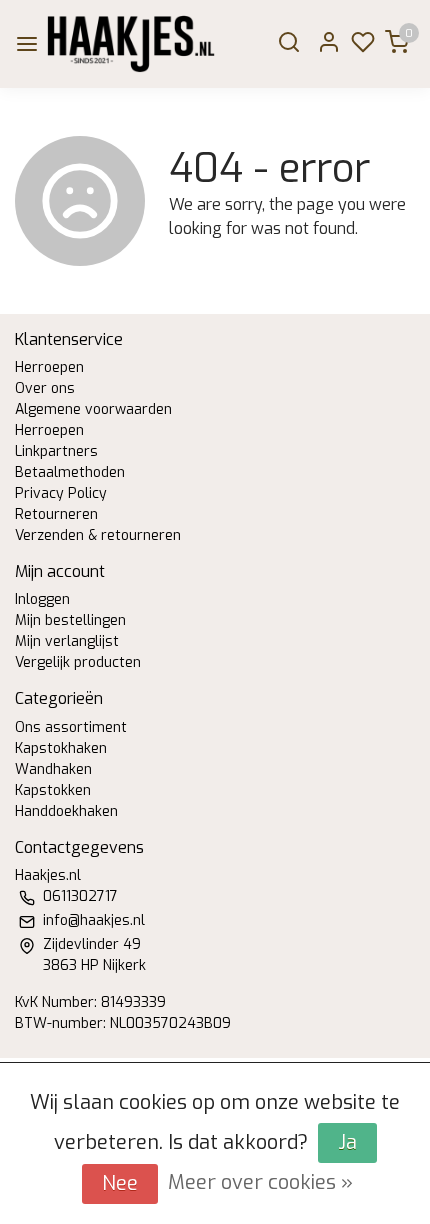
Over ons (45, 388)
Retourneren (56, 514)
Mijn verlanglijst (67, 641)
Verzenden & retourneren (98, 535)
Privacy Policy (61, 493)
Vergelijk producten (78, 662)
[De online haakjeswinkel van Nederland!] (131, 44)
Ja (347, 1142)
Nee (120, 1183)
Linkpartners (56, 451)
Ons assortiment (71, 727)
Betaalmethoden (70, 472)
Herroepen (49, 367)
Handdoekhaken (66, 811)
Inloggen (42, 599)
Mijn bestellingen (70, 620)
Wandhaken (53, 769)
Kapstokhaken (61, 748)
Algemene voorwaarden (93, 409)
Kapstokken (53, 790)
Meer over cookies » (260, 1182)
